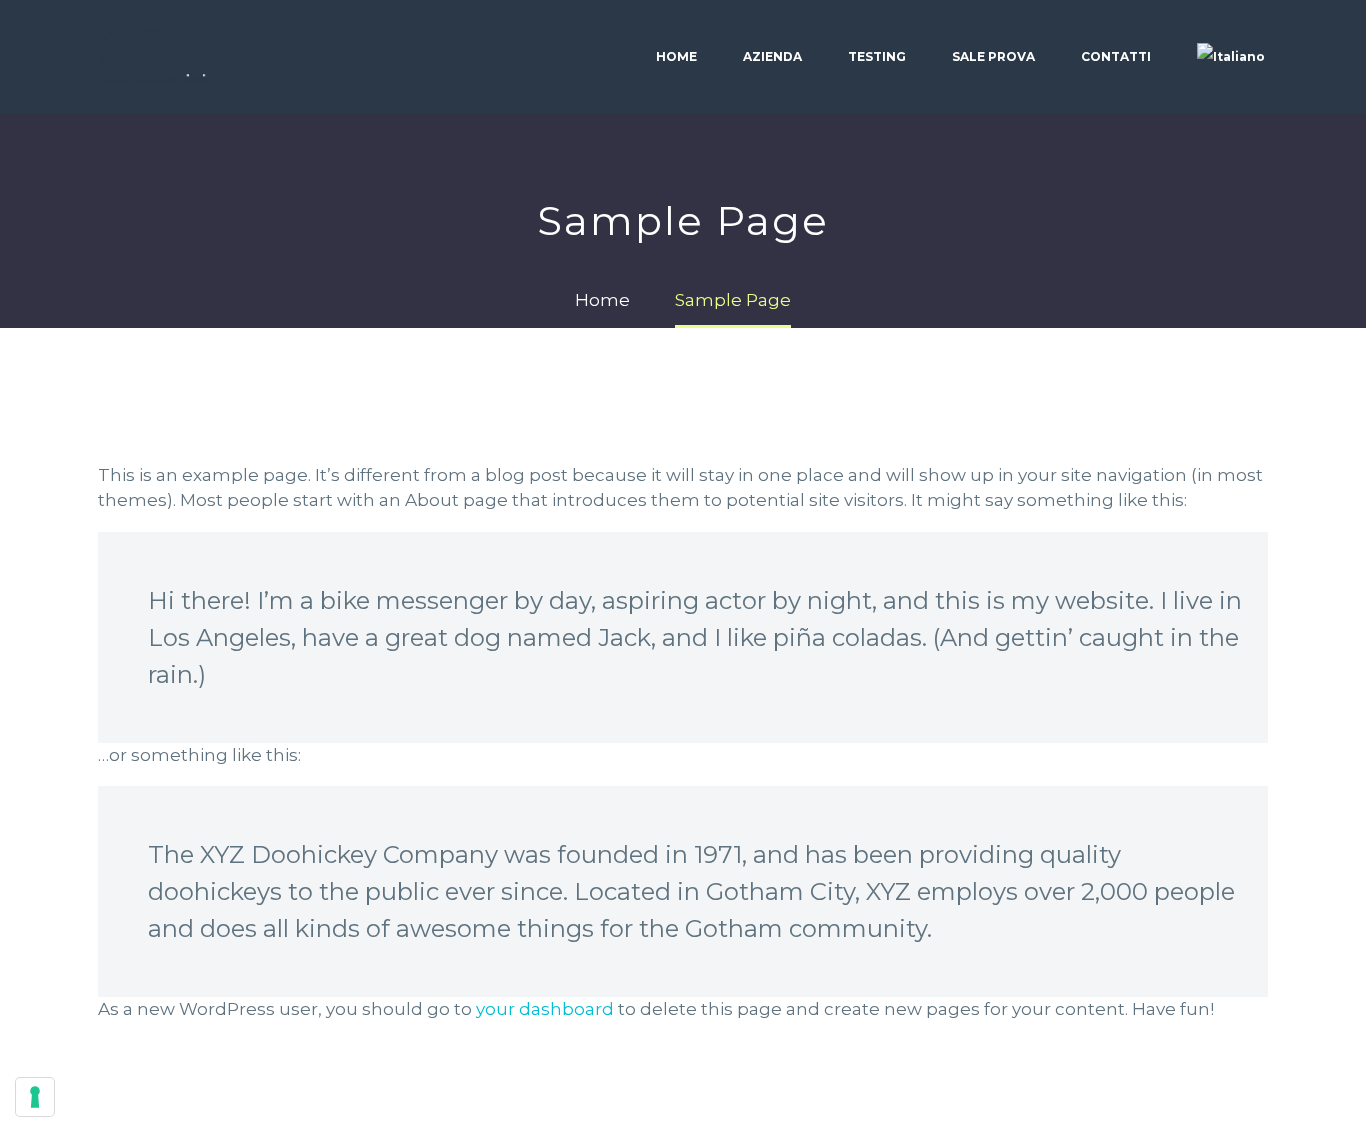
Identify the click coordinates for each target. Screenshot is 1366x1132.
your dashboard (545, 1009)
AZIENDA (772, 56)
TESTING (877, 56)
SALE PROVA (993, 56)
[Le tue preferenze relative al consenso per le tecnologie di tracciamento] (35, 1097)
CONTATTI (1116, 56)
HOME (676, 56)
